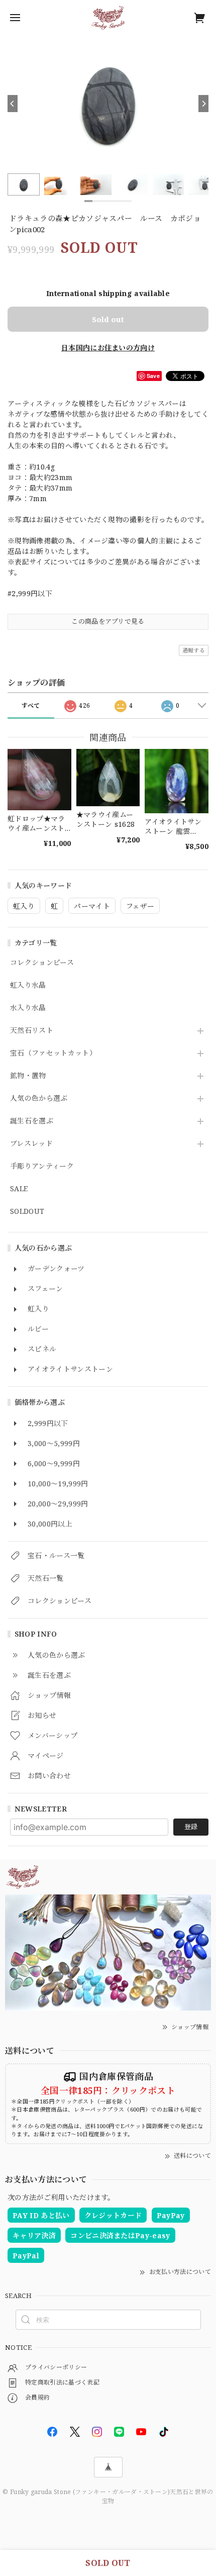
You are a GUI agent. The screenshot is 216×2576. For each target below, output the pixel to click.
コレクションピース (42, 963)
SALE (19, 1189)
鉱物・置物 (28, 1076)
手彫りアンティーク (42, 1166)
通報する (194, 650)
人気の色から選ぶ (39, 1099)
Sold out (108, 319)
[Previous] (13, 104)
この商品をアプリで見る (108, 621)
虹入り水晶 (28, 985)
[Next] (203, 104)
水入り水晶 (28, 1008)
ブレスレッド (31, 1144)
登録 (191, 1827)
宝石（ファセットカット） (53, 1053)
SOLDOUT (27, 1212)
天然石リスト (32, 1031)
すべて (31, 705)
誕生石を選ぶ (32, 1121)
